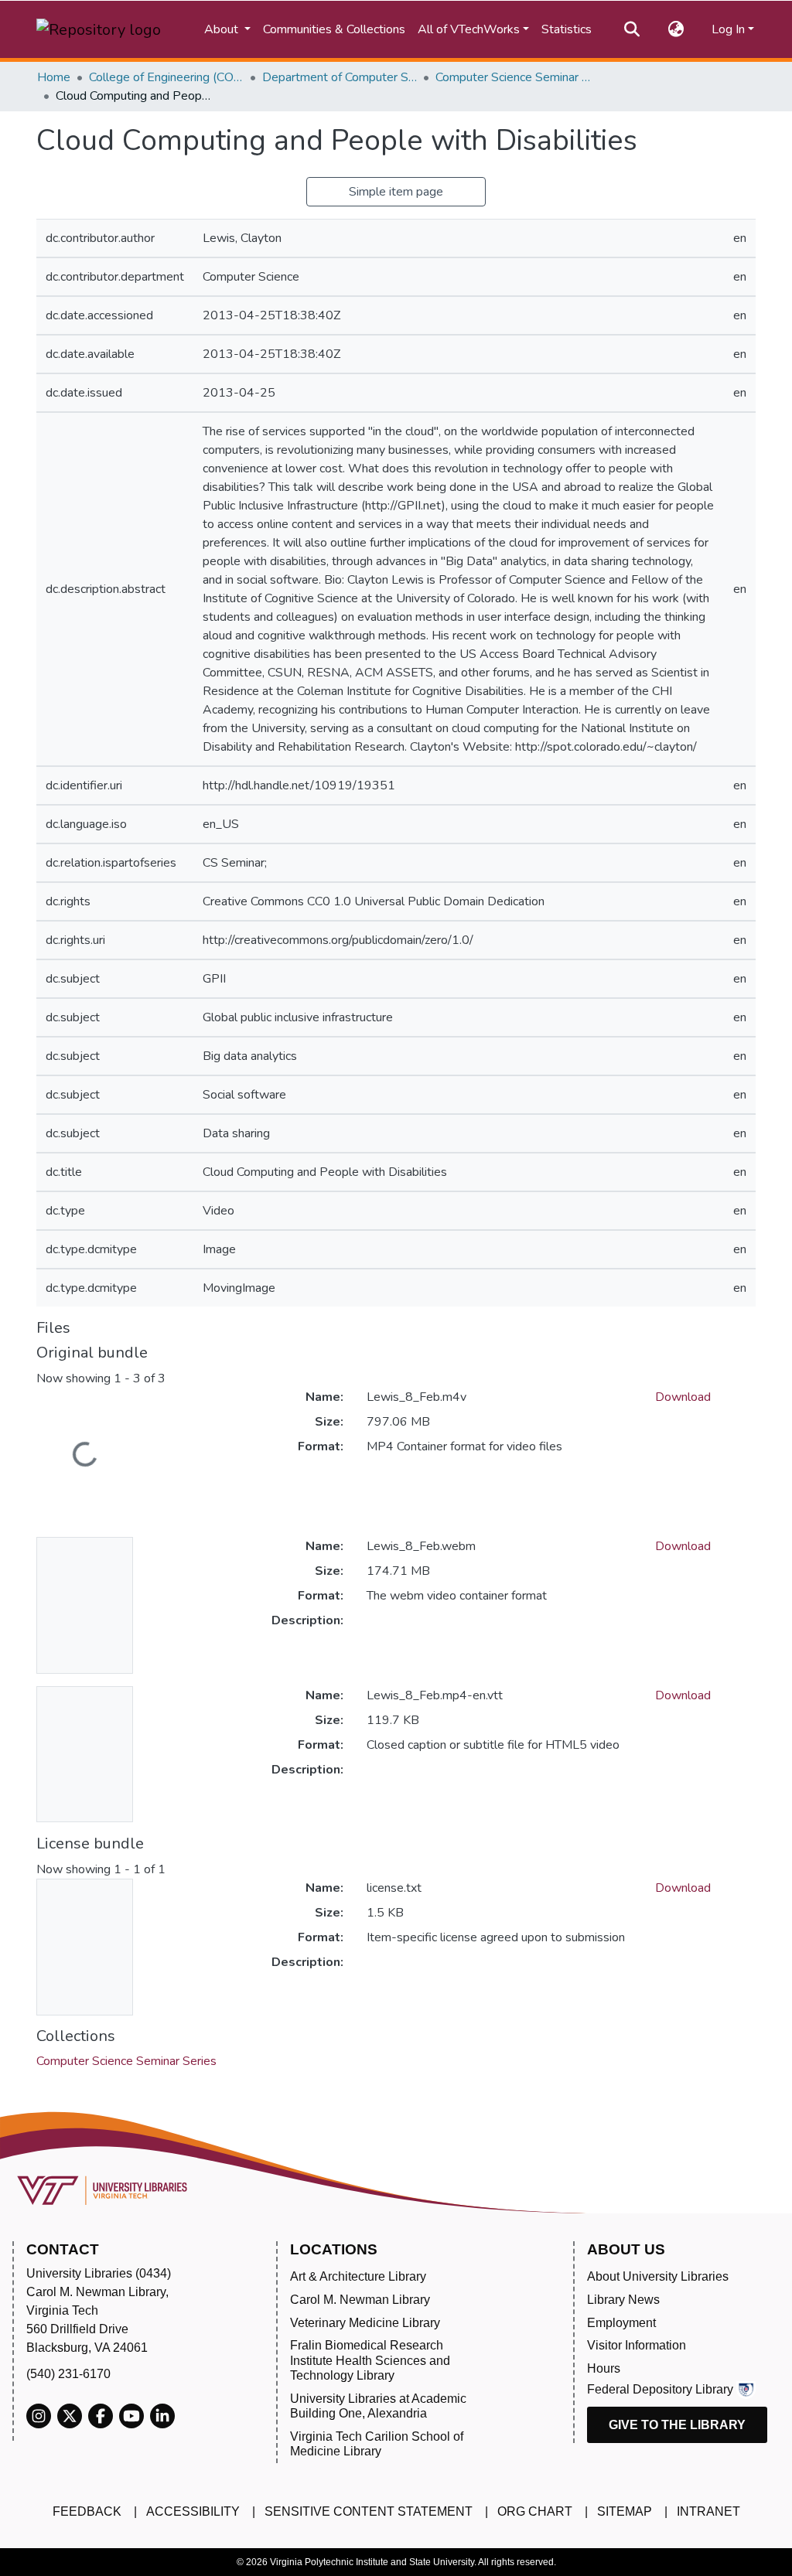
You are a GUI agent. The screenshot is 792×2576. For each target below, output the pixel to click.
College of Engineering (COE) (166, 77)
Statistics (567, 29)
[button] (676, 29)
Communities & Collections (334, 29)
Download (683, 1397)
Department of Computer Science (340, 77)
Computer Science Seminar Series (513, 77)
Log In (728, 29)
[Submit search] (632, 29)
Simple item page (396, 192)
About (223, 29)
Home (54, 77)
